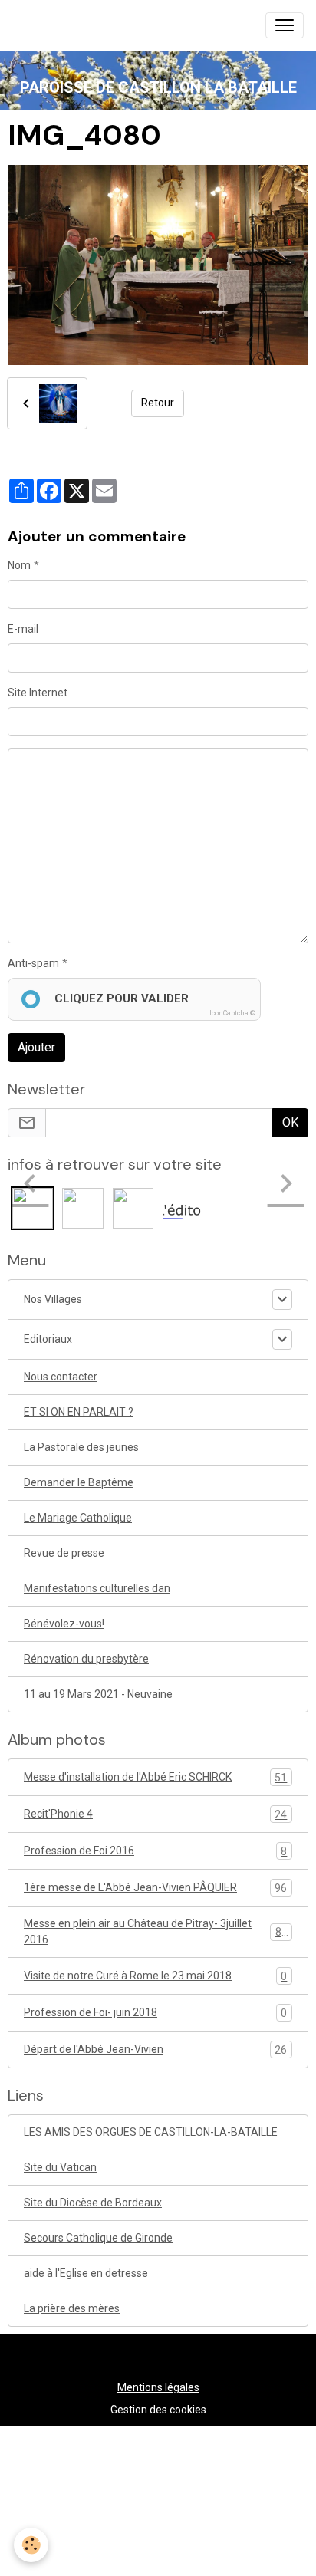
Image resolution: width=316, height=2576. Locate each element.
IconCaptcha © (232, 1013)
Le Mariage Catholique (78, 1518)
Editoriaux (48, 1339)
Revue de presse (64, 1553)
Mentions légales (158, 2387)
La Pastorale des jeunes (81, 1447)
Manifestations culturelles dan (97, 1588)
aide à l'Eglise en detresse (86, 2273)
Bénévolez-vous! (64, 1624)
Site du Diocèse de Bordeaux (93, 2203)
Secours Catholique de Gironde (98, 2238)
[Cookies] (31, 2545)
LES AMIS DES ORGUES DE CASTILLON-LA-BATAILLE (151, 2132)
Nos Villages (53, 1299)
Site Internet (38, 693)
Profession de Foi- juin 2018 (155, 2013)
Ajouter (36, 1047)
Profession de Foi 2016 (155, 1851)
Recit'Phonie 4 (155, 1814)
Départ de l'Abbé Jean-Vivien (155, 2050)
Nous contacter (61, 1377)
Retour (158, 403)
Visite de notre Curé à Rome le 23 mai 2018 (155, 1976)
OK (290, 1122)
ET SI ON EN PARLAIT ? (79, 1412)
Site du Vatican (60, 2167)
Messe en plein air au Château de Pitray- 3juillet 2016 (156, 1931)
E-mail (23, 629)
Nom (19, 565)
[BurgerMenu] (285, 25)
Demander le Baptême (79, 1482)
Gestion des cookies (158, 2410)
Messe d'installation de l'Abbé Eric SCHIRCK (155, 1777)
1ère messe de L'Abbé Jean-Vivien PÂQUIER (155, 1888)
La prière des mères (72, 2308)
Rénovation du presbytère (86, 1659)
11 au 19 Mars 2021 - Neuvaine (98, 1694)
